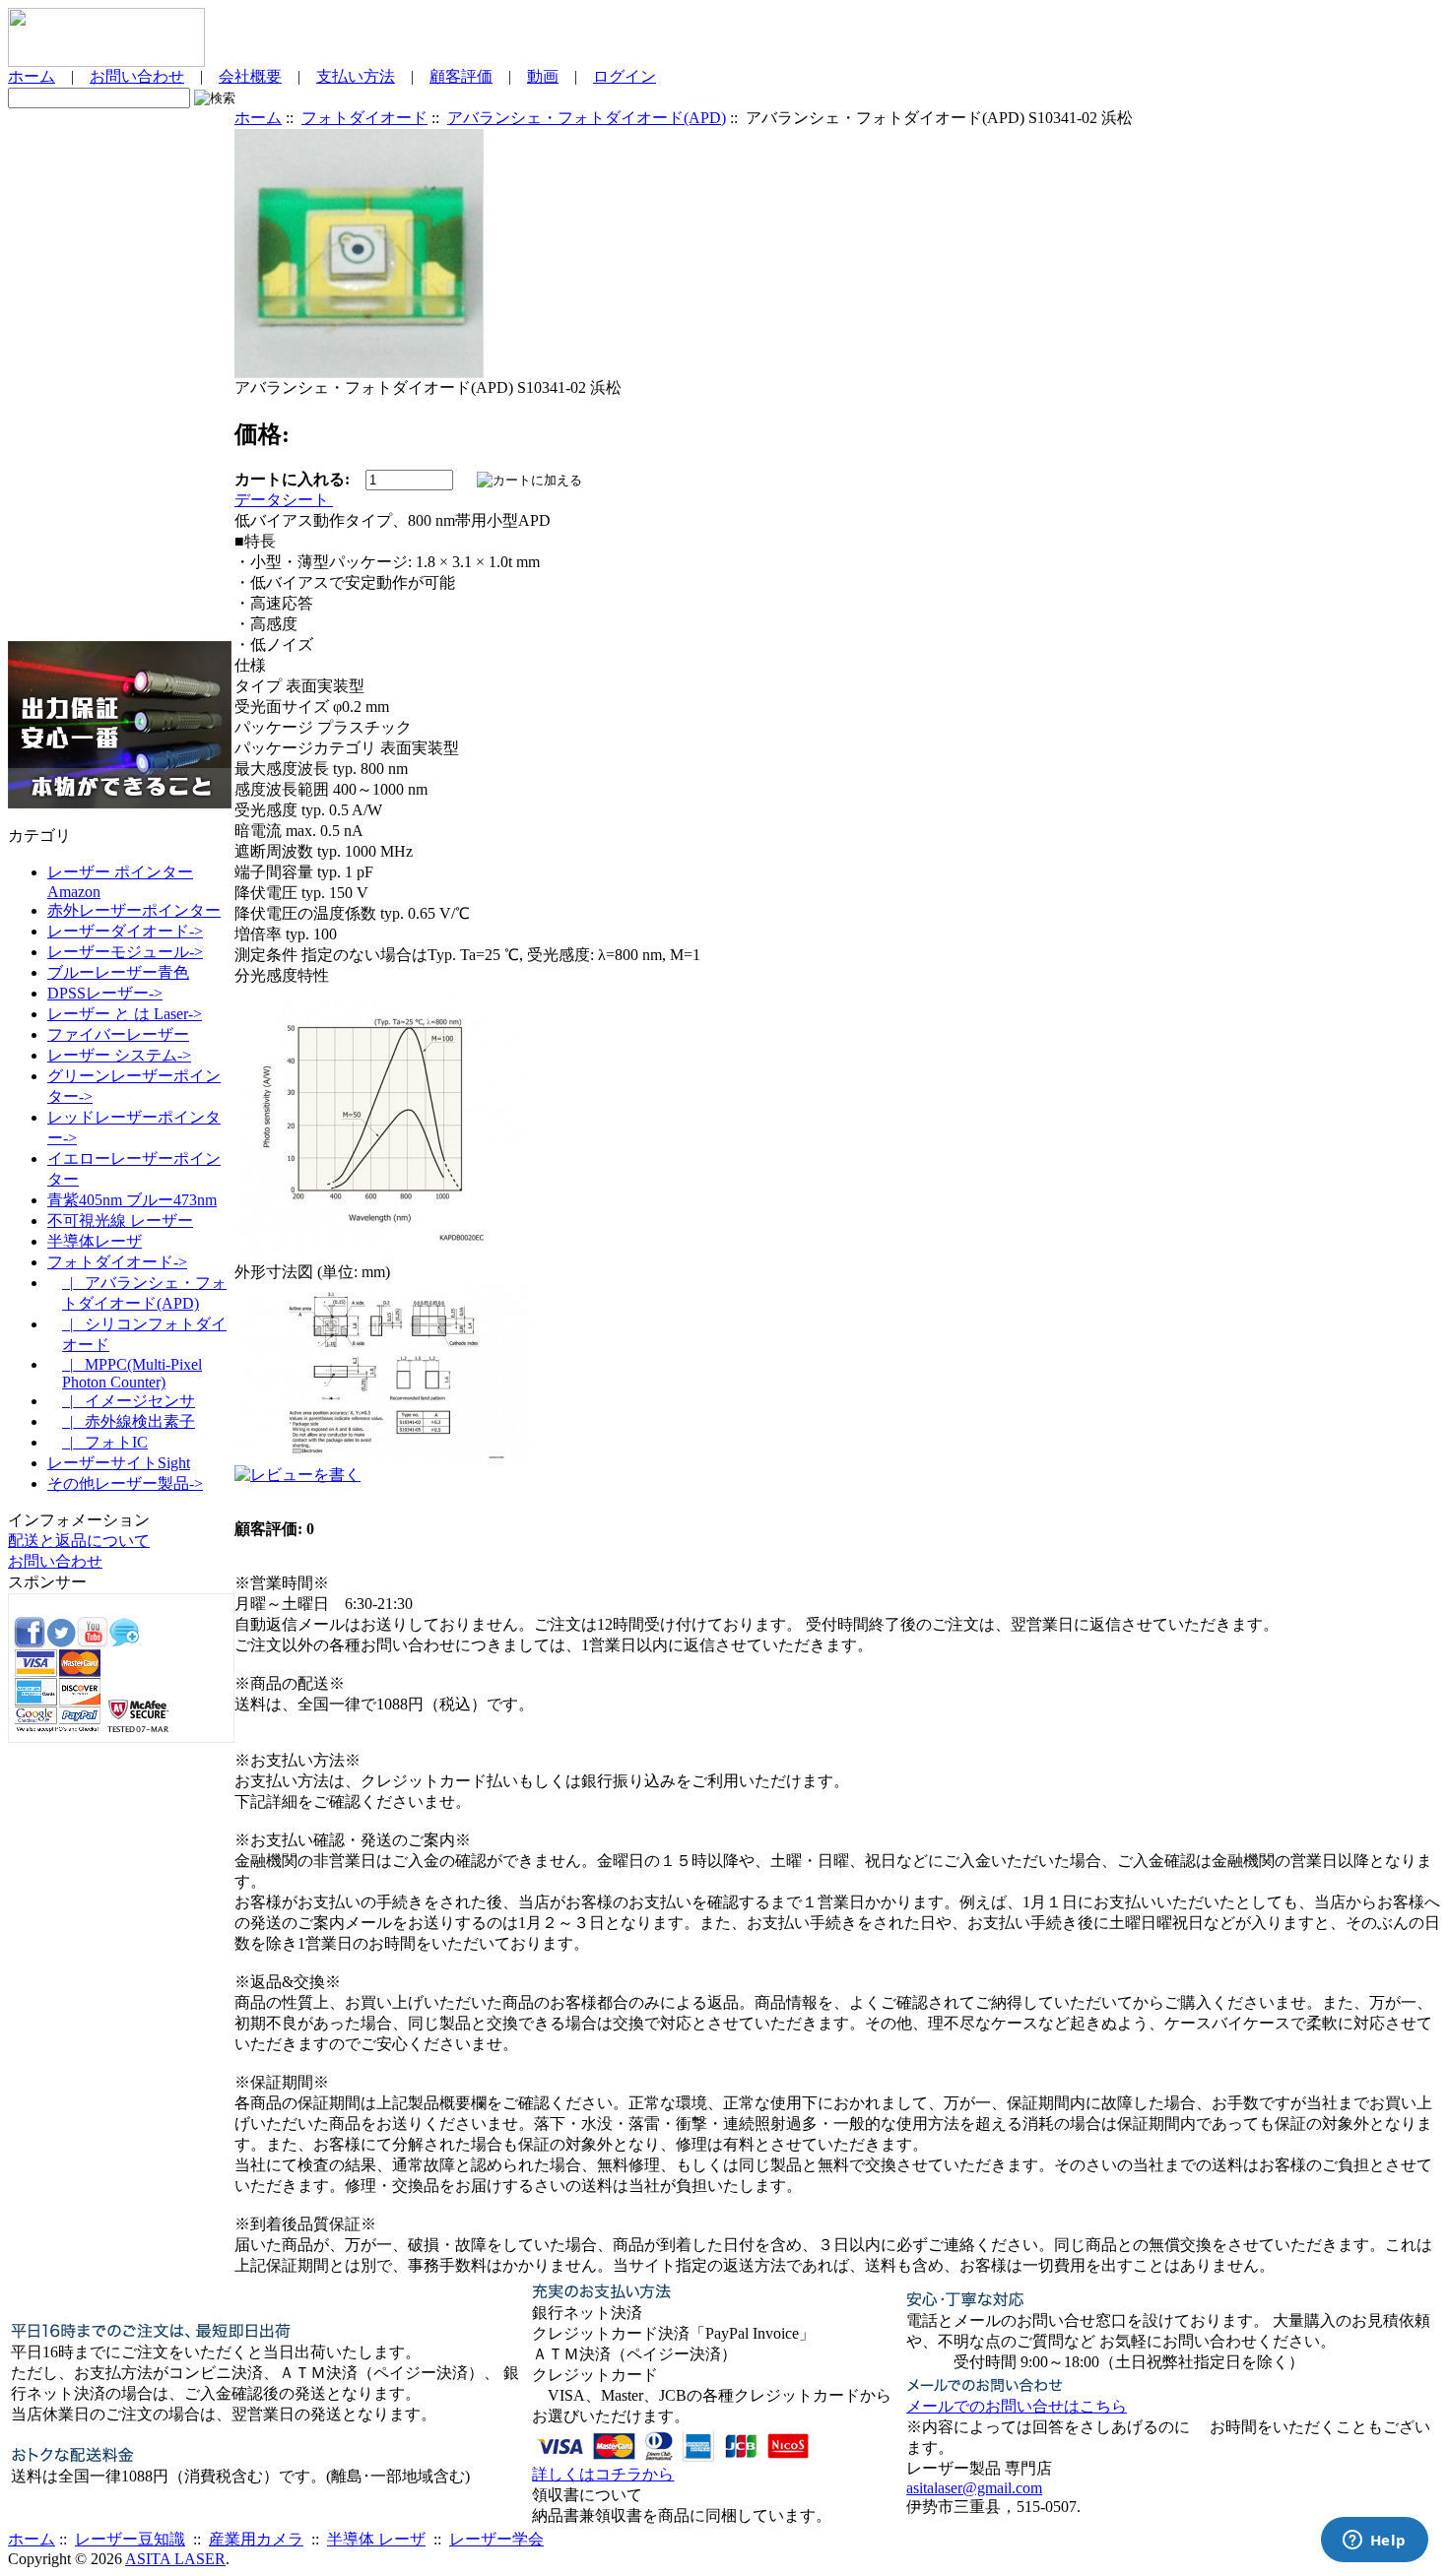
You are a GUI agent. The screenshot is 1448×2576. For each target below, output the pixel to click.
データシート (284, 500)
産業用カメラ (256, 2539)
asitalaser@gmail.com (974, 2488)
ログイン (625, 76)
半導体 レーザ (376, 2539)
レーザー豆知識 (130, 2539)
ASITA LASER (175, 2559)
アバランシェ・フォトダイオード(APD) (587, 118)
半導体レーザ (95, 1241)
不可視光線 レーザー (120, 1221)
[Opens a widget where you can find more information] (1374, 2542)
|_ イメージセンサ (129, 1401)
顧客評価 (461, 76)
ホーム (32, 76)
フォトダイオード (364, 118)
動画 (543, 76)
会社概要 (250, 76)
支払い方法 (356, 76)
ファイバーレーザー (118, 1034)
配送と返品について (79, 1541)
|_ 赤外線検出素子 (129, 1421)
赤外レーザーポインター (134, 910)
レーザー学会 (496, 2539)
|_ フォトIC (105, 1442)
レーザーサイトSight (119, 1463)
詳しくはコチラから (603, 2474)
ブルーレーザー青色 (118, 972)
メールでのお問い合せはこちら (1017, 2406)
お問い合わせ (137, 76)
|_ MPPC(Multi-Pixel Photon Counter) (132, 1373)
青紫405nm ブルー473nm (132, 1200)
